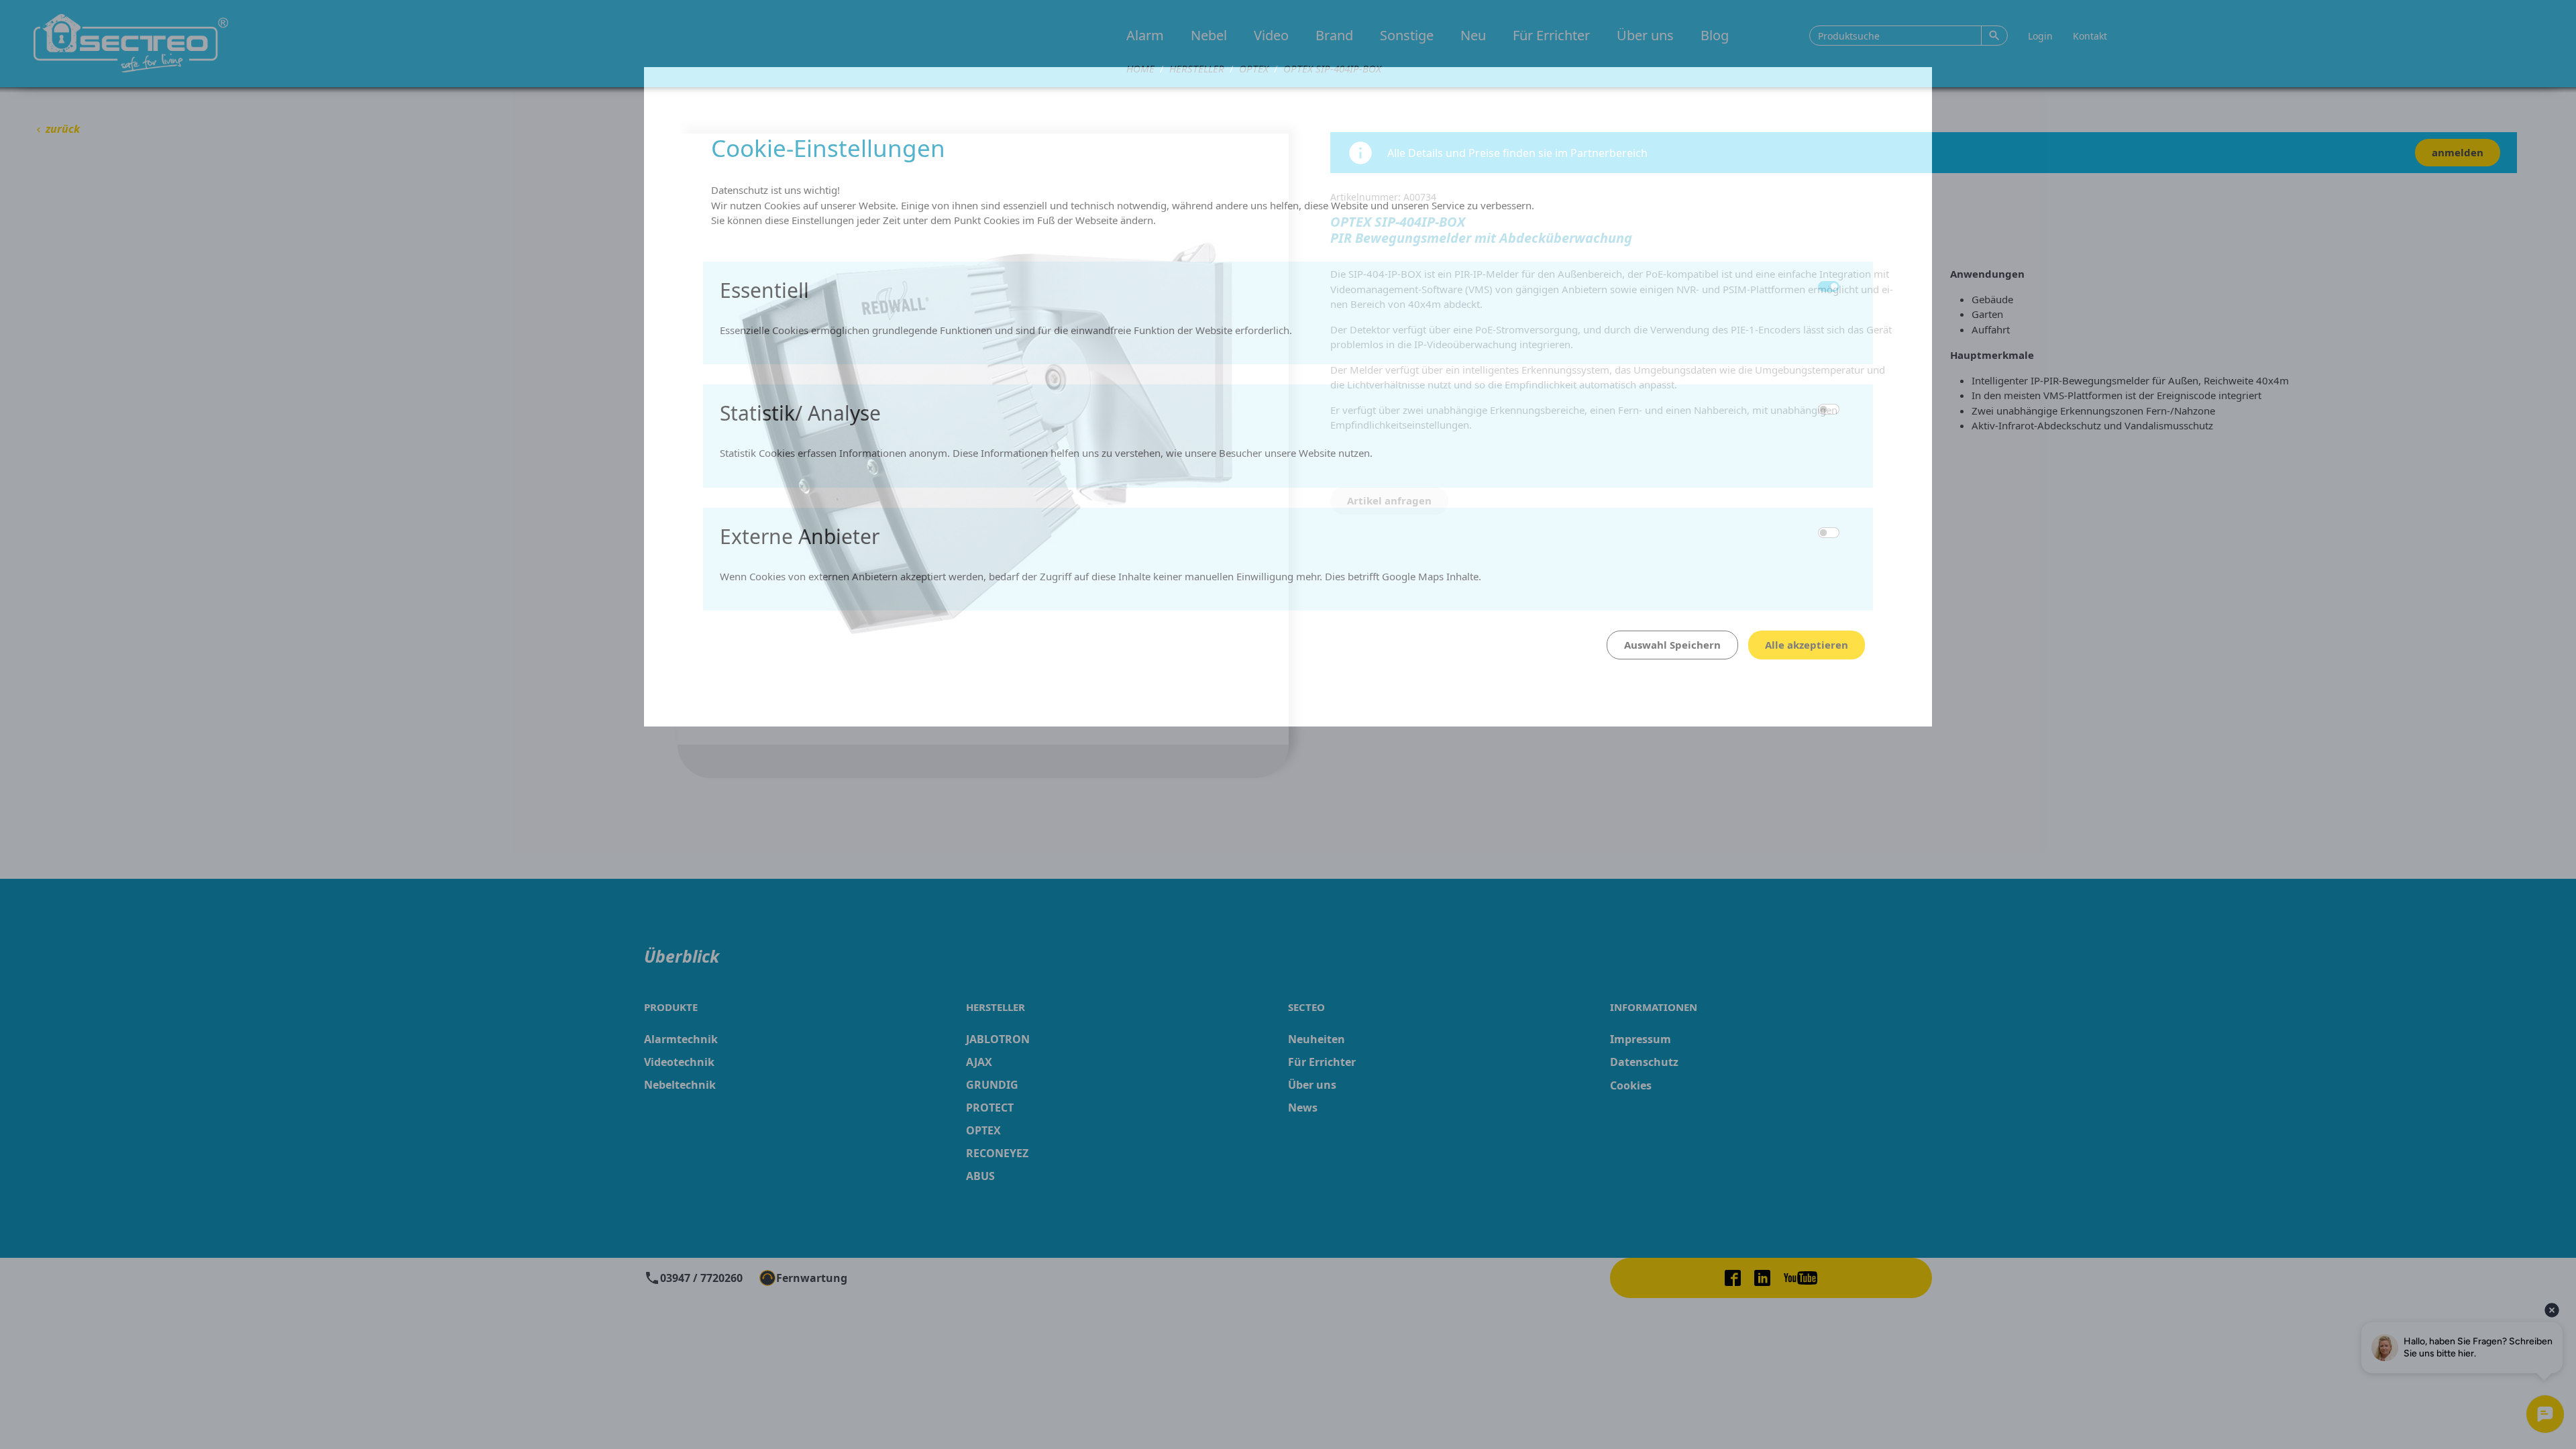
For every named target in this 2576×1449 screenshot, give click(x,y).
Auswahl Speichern (1672, 645)
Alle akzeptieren (1807, 645)
